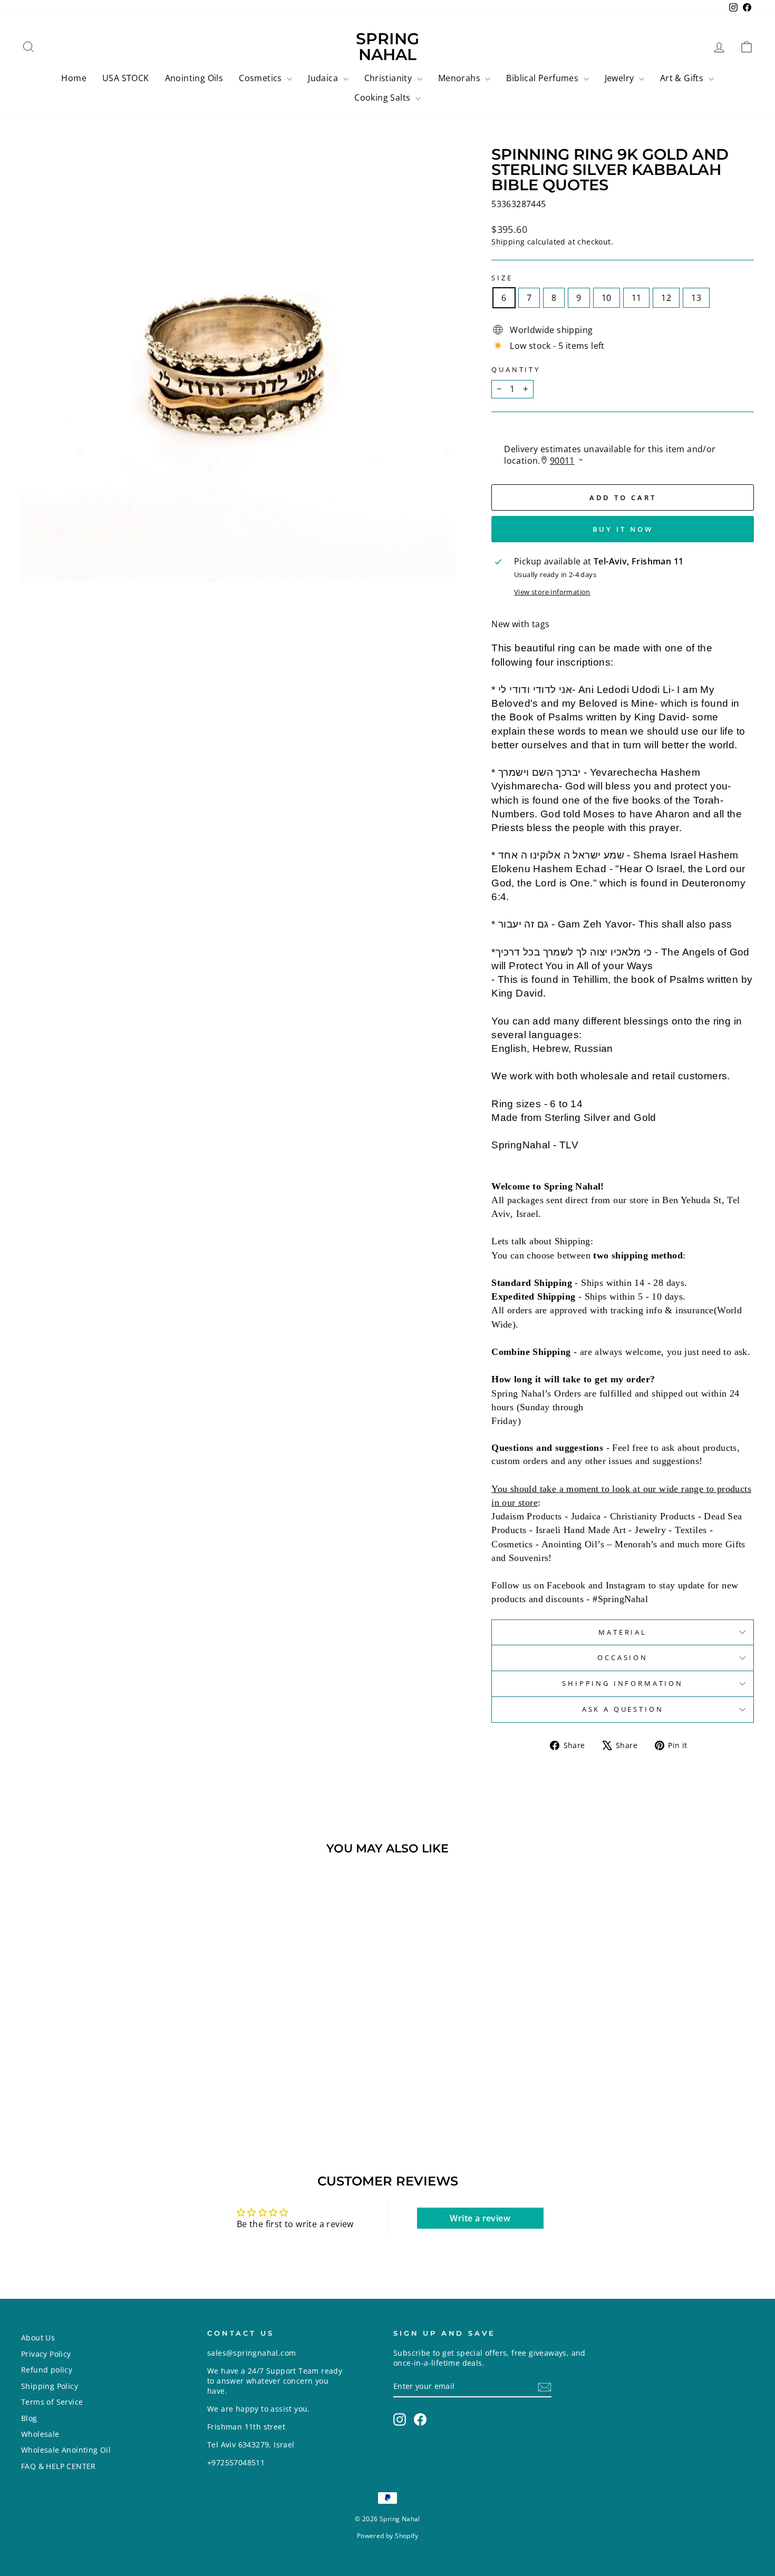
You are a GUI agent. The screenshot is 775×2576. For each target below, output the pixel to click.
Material (623, 1632)
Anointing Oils (194, 78)
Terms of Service (52, 2402)
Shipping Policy (50, 2386)
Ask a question (623, 1709)
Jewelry (621, 78)
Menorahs (461, 78)
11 (637, 298)
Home (74, 78)
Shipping (508, 242)
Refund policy (47, 2370)
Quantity (516, 370)
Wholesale (40, 2434)
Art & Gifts (683, 78)
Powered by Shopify (387, 2536)
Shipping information (623, 1683)
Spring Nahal (387, 47)
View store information (552, 592)
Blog (29, 2418)
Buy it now (623, 529)
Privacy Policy (46, 2354)
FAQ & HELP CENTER (59, 2466)
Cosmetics (261, 78)
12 (666, 298)
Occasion (623, 1657)
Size (502, 278)
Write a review (480, 2218)
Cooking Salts (384, 97)
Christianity (389, 78)
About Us (38, 2338)
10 (607, 298)
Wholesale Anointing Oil (66, 2450)
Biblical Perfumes (543, 78)
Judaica (324, 78)
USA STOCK (126, 78)
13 (696, 298)
